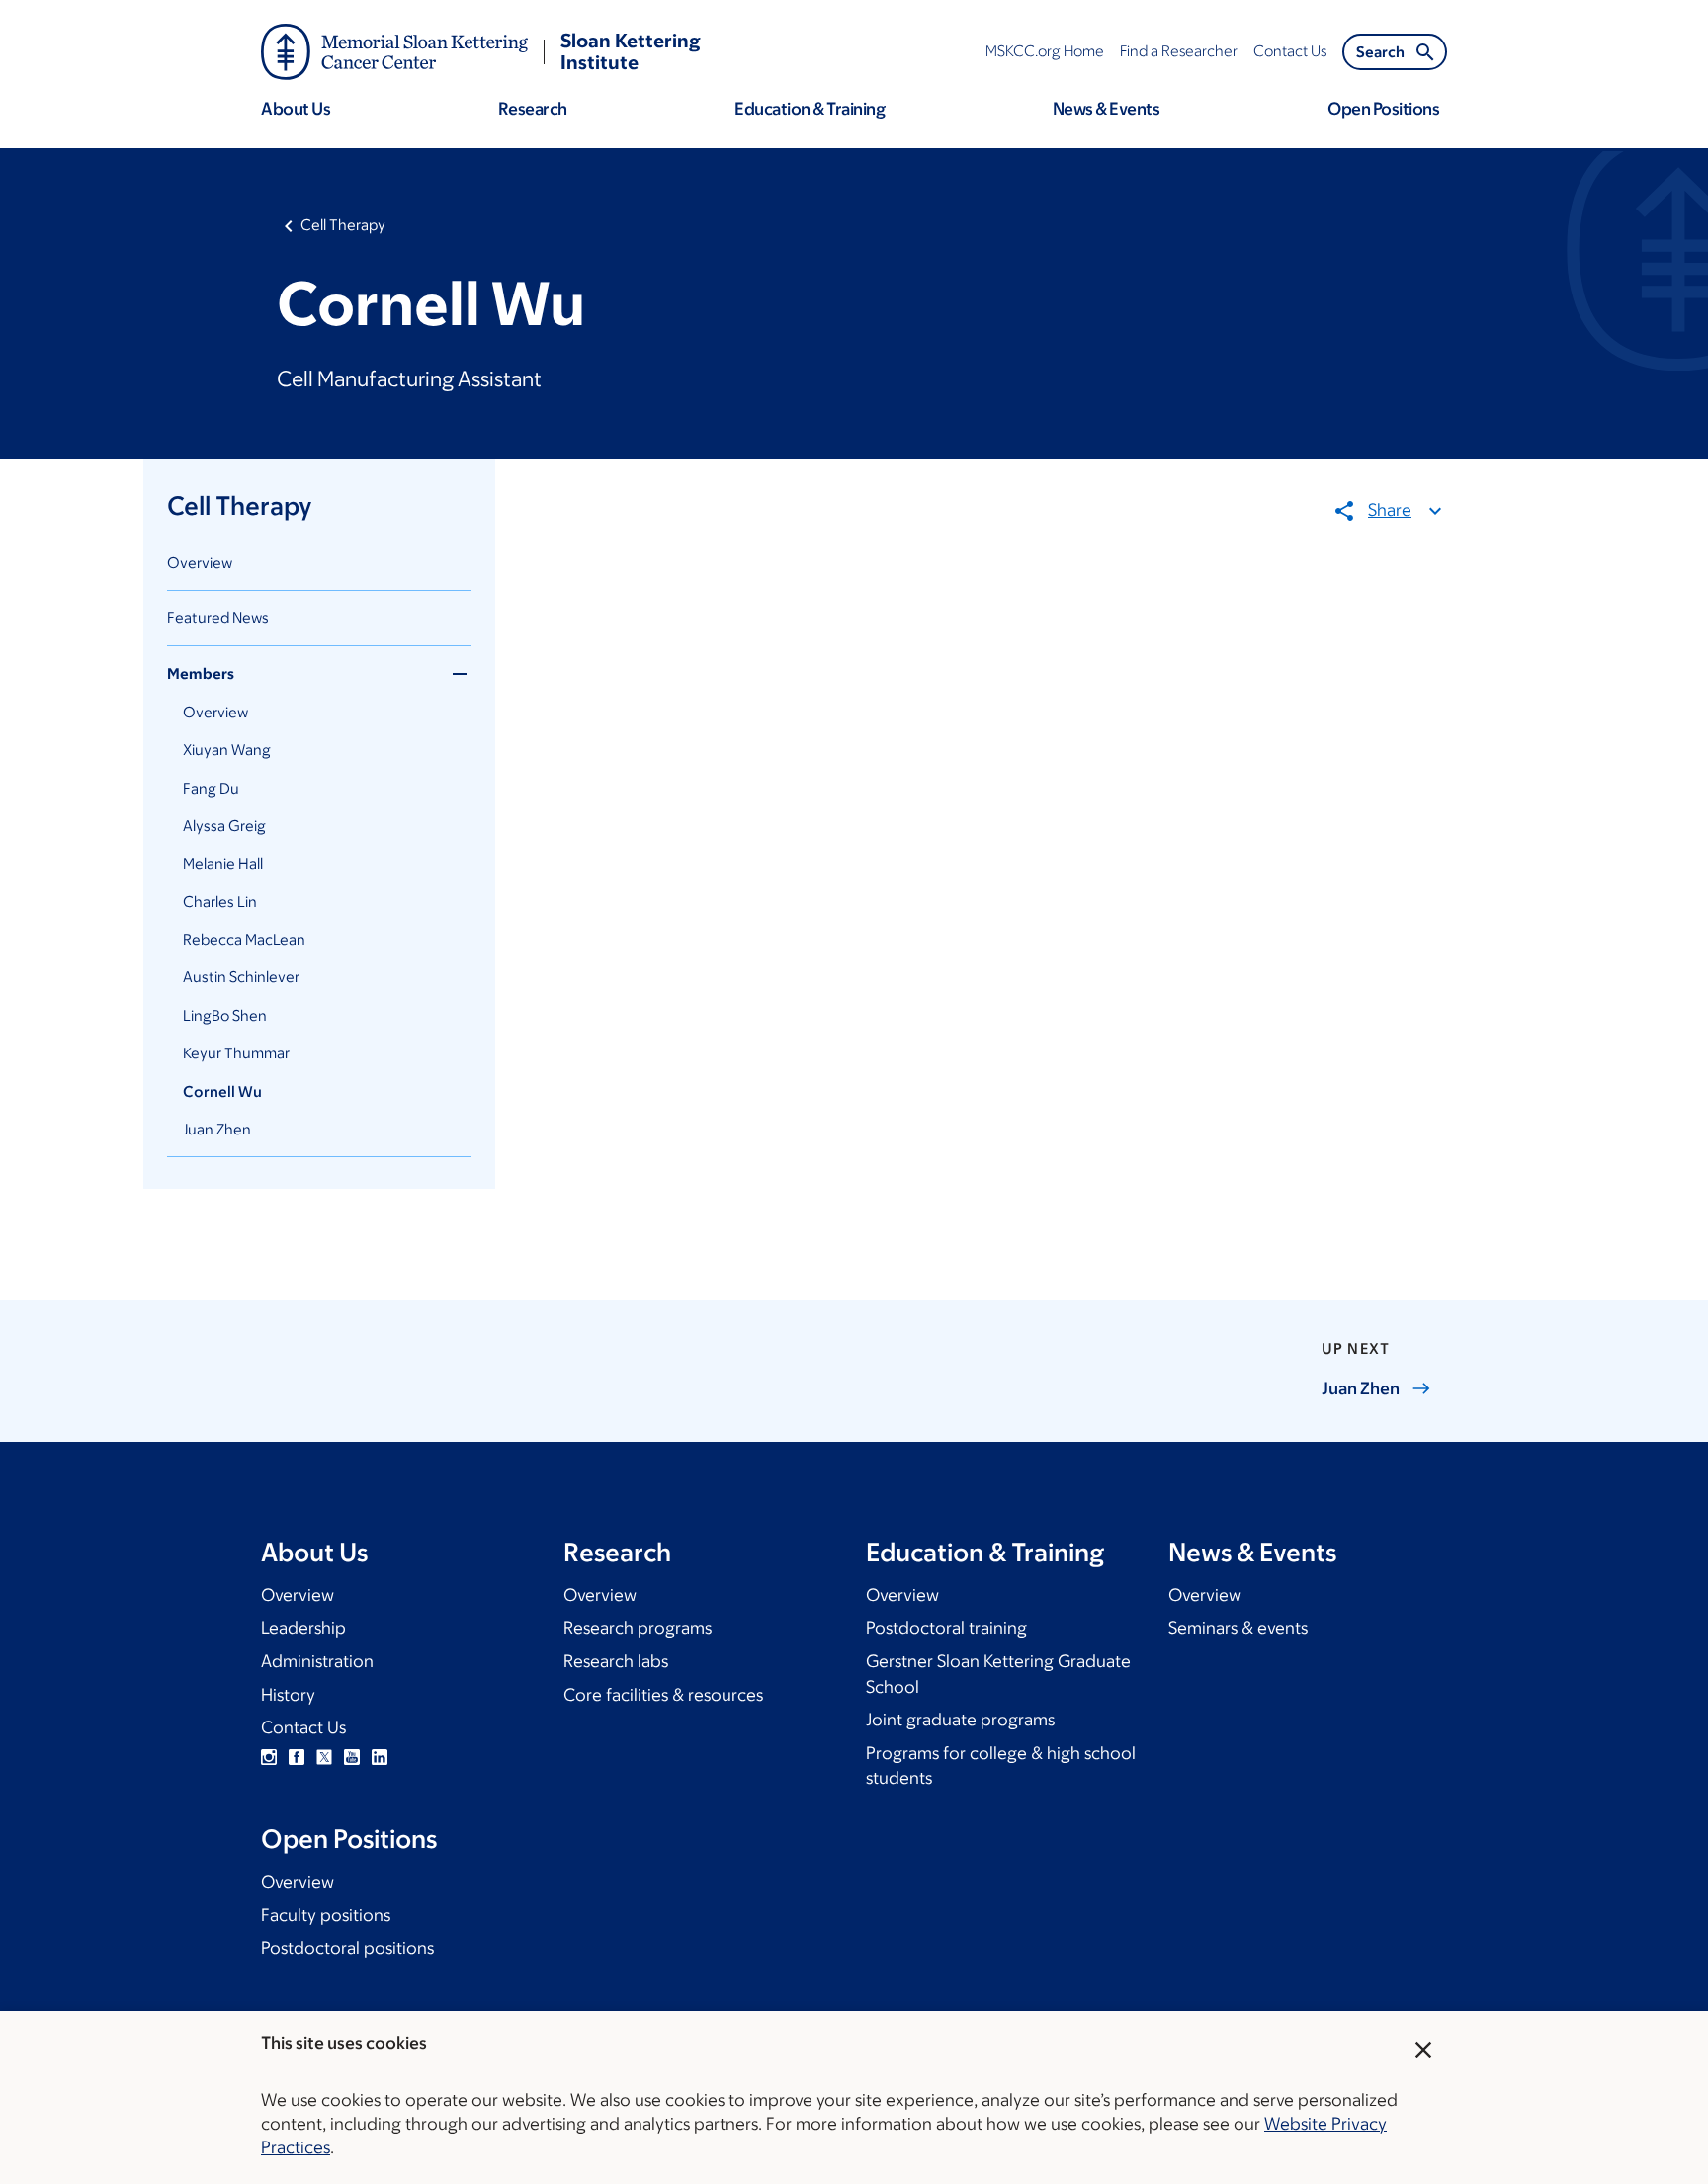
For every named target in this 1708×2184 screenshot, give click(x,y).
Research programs (638, 1628)
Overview (200, 563)
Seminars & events (1238, 1628)
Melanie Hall (223, 863)
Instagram (269, 1757)
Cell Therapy (343, 225)
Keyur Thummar (236, 1053)
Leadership (303, 1628)
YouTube (352, 1757)
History (288, 1695)
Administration (317, 1661)
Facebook (297, 1757)
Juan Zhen (217, 1129)
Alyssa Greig (224, 826)
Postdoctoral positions (347, 1948)
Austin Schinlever (241, 977)
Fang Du (211, 788)
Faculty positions (326, 1915)
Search (1380, 52)
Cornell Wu (222, 1092)
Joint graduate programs (960, 1720)
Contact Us (303, 1727)
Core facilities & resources (663, 1695)
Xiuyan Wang (227, 750)
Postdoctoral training (946, 1628)
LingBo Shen (225, 1015)
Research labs (616, 1661)
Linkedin (380, 1757)
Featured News (218, 617)
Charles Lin (220, 902)
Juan (1361, 1388)
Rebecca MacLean (244, 939)
